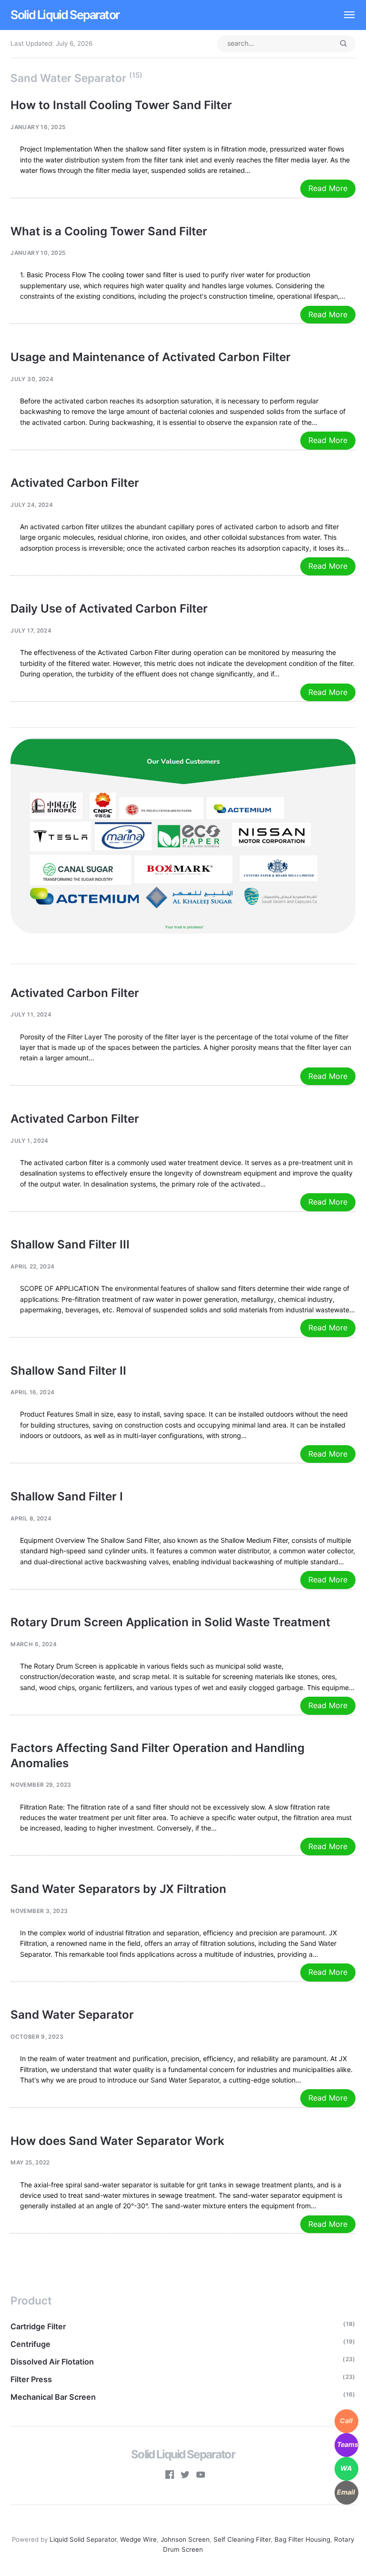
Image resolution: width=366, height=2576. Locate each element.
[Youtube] (201, 2476)
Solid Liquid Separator (65, 15)
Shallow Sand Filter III (70, 1244)
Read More (328, 188)
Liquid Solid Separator (83, 2539)
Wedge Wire (138, 2539)
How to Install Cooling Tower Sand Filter (121, 105)
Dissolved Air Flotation (52, 2362)
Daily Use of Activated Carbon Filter (109, 609)
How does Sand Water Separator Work (117, 2141)
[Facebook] (170, 2476)
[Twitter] (185, 2476)
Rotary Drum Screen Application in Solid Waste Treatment (170, 1622)
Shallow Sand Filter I (67, 1496)
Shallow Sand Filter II (68, 1371)
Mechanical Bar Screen (53, 2397)
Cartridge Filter (38, 2326)
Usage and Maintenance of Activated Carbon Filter (151, 357)
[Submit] (343, 44)
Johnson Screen (185, 2539)
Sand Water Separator (72, 2015)
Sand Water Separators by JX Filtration (118, 1889)
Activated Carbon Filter (75, 483)
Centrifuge (30, 2344)
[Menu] (344, 15)
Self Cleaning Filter (242, 2539)
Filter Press (31, 2379)
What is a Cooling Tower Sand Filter (109, 231)
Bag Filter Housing (302, 2539)
